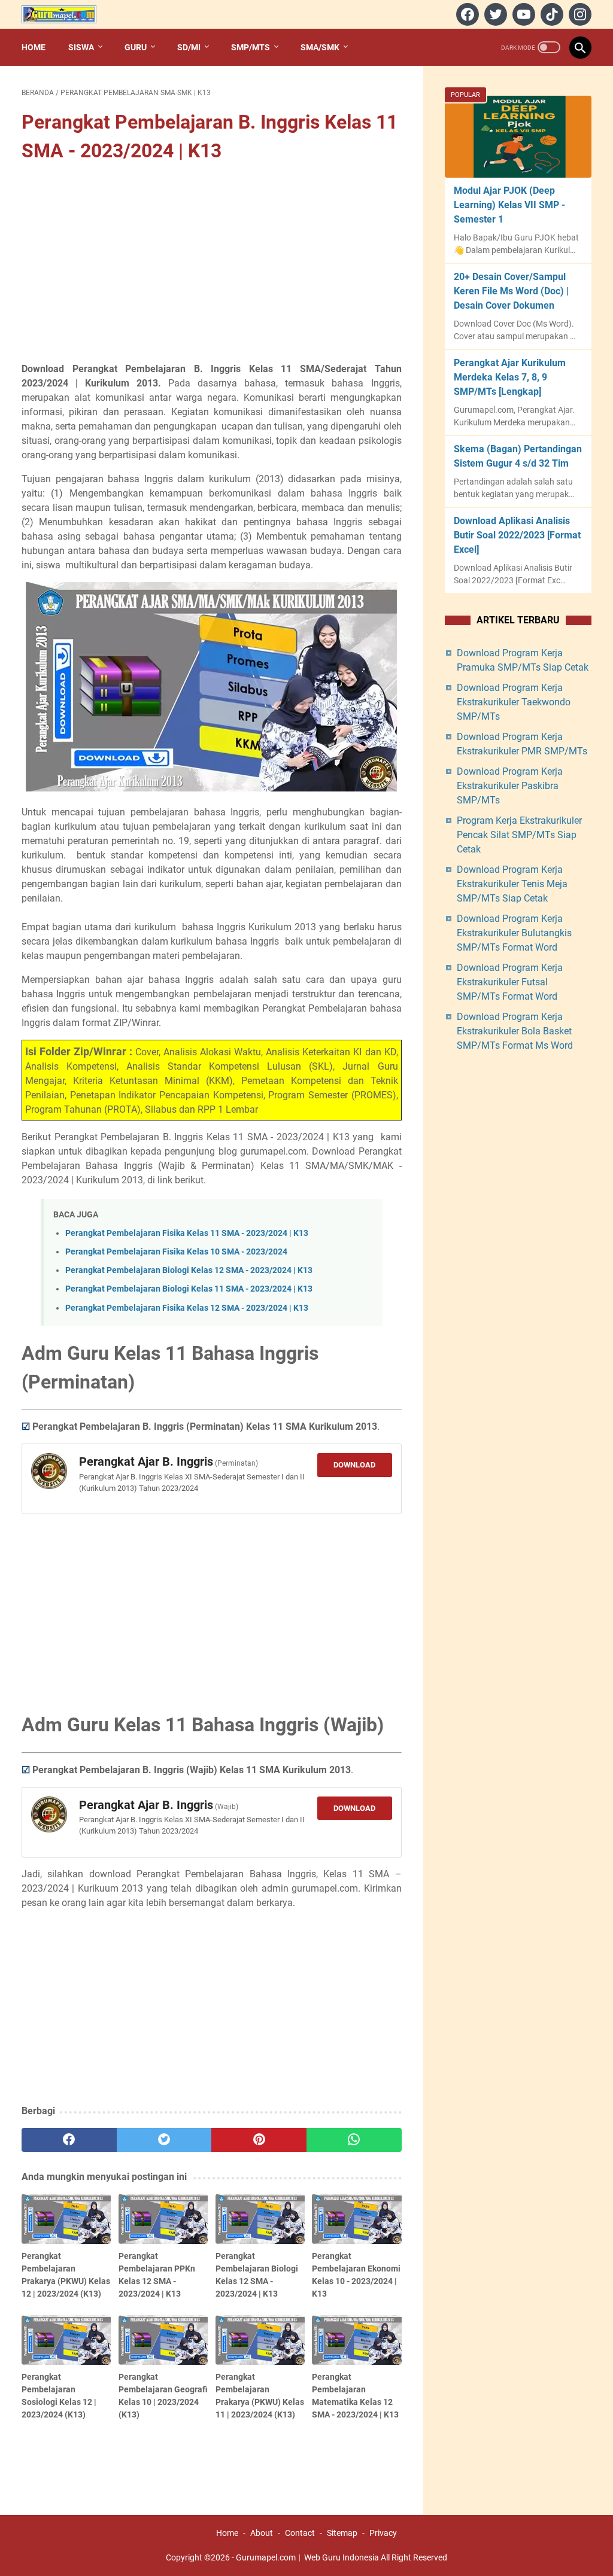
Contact (300, 2533)
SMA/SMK (320, 47)
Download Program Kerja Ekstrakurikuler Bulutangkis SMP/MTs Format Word (514, 933)
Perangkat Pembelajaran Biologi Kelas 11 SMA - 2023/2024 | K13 (189, 1289)
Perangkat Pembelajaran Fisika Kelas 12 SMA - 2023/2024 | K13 (187, 1308)
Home (34, 47)
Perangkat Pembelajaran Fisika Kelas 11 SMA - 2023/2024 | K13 (187, 1233)
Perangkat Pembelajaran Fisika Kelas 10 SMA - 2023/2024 (176, 1252)
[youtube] (522, 14)
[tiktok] (550, 14)
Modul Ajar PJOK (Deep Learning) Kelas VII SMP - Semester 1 (509, 205)
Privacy (383, 2533)
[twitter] (494, 14)
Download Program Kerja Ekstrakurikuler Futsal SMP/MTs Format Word (510, 982)
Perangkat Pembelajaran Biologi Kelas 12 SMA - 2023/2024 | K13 (189, 1270)
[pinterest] (259, 2140)
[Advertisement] (212, 264)
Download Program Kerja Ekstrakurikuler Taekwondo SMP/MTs (514, 702)
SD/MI (189, 47)
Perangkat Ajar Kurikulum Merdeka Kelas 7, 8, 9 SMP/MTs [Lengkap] (510, 377)
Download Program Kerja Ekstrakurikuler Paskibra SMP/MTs (510, 786)
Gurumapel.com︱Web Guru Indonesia (307, 2557)
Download (354, 1465)
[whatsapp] (354, 2140)
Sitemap (342, 2533)
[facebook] (466, 14)
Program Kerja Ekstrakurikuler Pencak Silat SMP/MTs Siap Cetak (519, 835)
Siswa (81, 47)
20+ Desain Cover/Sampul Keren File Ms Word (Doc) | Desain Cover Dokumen (511, 291)
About (262, 2533)
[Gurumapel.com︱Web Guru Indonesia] (66, 14)
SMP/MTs (251, 47)
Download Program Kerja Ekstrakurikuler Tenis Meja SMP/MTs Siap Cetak (512, 884)
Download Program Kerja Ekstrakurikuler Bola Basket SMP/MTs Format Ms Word (515, 1031)
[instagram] (579, 14)
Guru (136, 47)
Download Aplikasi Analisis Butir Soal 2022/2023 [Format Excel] (517, 535)
